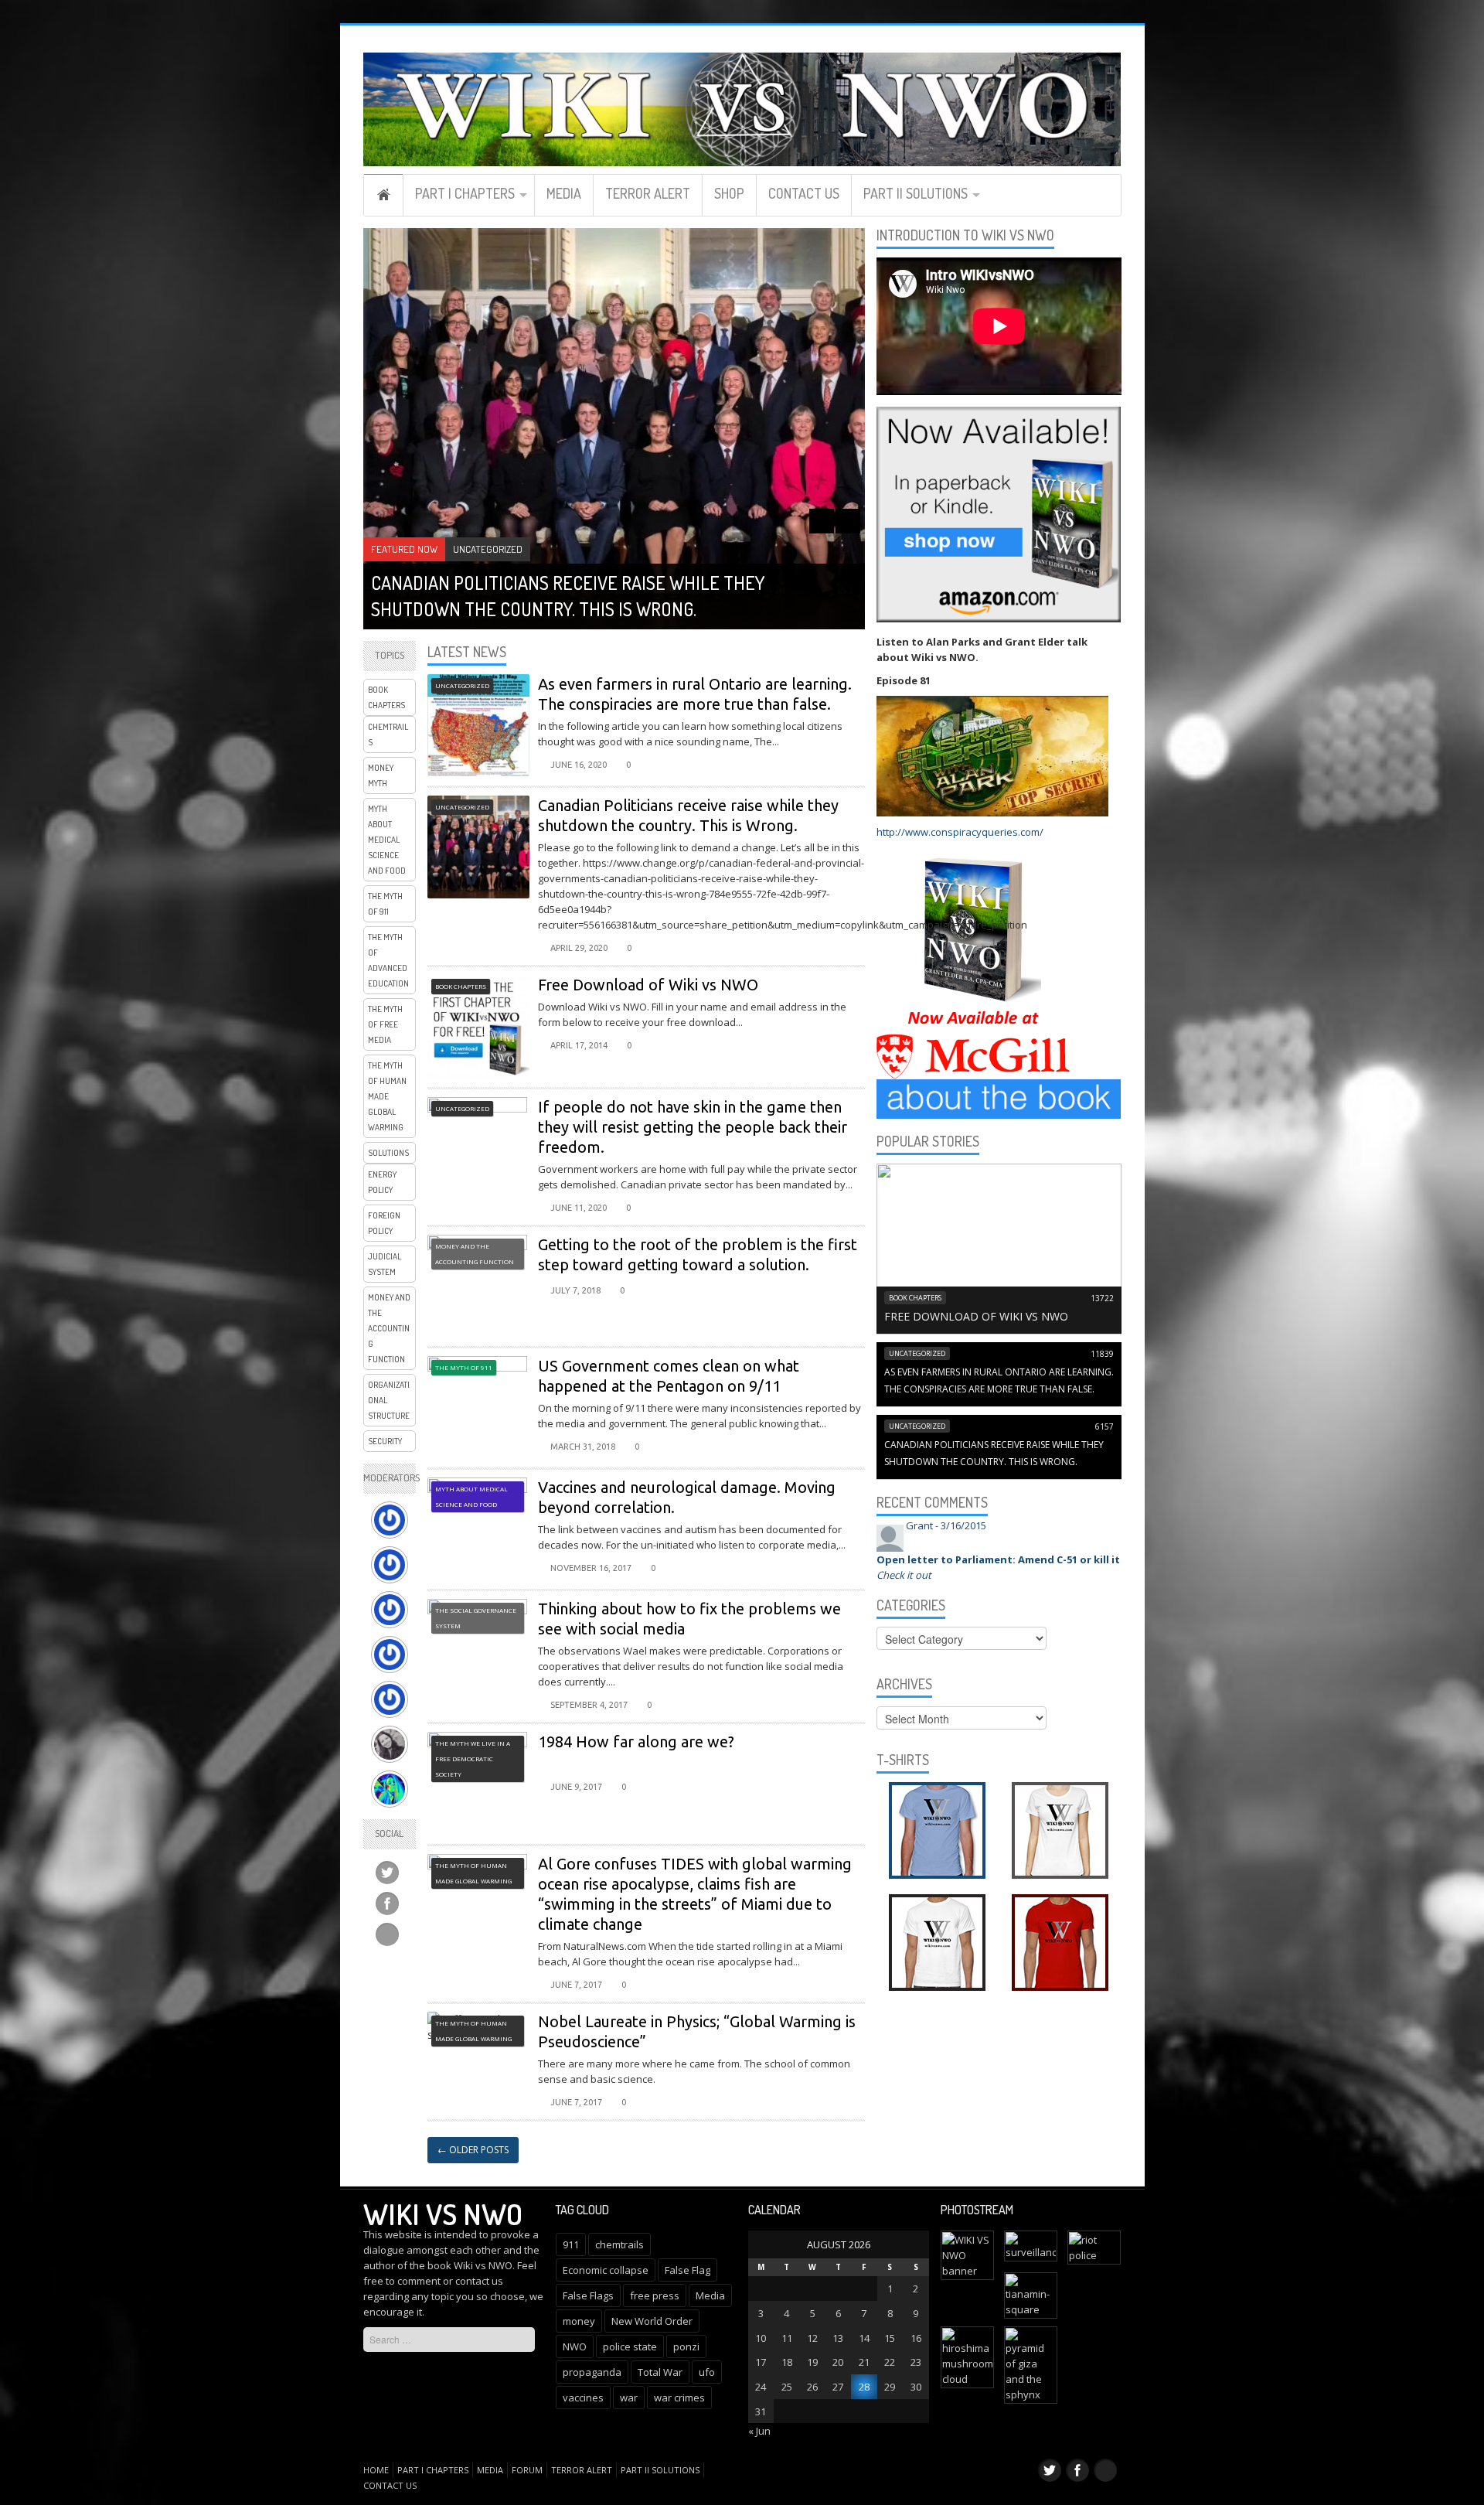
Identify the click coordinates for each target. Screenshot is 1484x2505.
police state (630, 2347)
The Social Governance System (476, 1618)
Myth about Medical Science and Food (387, 840)
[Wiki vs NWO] (742, 107)
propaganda (592, 2372)
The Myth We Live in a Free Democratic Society (473, 1759)
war (629, 2398)
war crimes (679, 2398)
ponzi (686, 2347)
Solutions (388, 1153)
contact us (479, 2281)
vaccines (583, 2398)
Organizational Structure (389, 1400)
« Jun (759, 2431)
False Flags (588, 2295)
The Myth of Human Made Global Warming (387, 1096)
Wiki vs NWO (443, 2214)
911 (571, 2244)
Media (564, 193)
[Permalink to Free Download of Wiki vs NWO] (999, 1247)
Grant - (946, 1525)
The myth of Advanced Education (388, 960)
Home (383, 195)
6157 (1104, 1426)
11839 (1102, 1354)
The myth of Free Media (385, 1024)
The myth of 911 (385, 904)
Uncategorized (488, 549)
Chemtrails (388, 734)
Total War (660, 2372)
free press (655, 2295)
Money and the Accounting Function (389, 1328)
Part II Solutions (916, 193)
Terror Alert (648, 193)
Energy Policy (382, 1182)
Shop (729, 193)
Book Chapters (386, 697)
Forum (527, 2470)
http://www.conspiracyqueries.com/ (960, 832)
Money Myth (381, 775)
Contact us (804, 193)
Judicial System (385, 1264)
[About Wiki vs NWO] (999, 1098)
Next (848, 521)
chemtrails (619, 2244)
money (579, 2321)
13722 (1102, 1298)
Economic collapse (606, 2270)
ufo (707, 2372)
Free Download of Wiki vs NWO (648, 985)
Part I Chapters (465, 193)
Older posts (473, 2150)
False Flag (688, 2270)
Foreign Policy (384, 1223)
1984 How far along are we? (636, 1742)
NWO (575, 2347)
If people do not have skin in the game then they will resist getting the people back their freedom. (693, 1127)
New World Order (652, 2321)
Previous (822, 521)
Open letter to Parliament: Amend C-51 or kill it (998, 1559)
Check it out (904, 1575)
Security (385, 1441)
